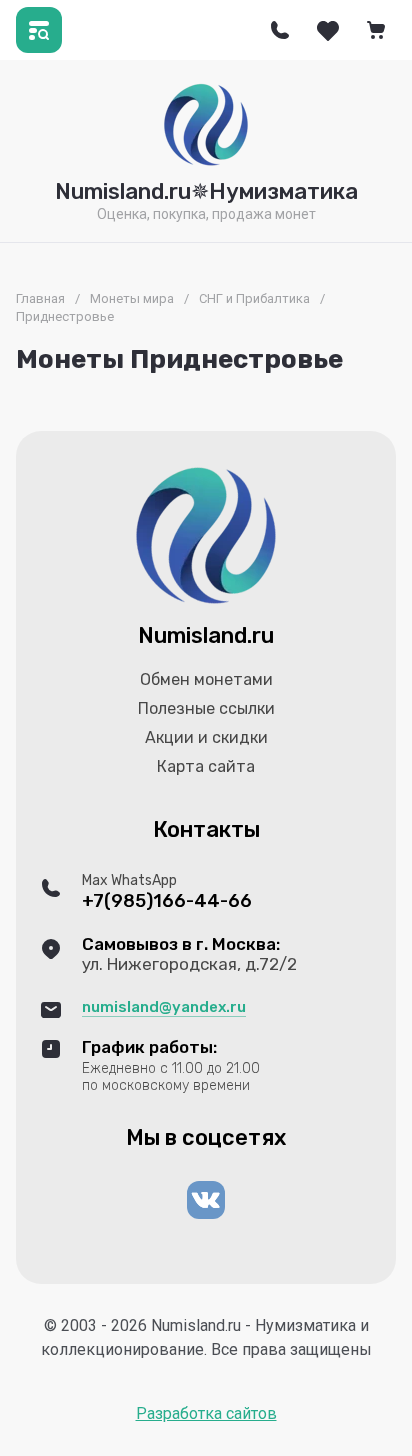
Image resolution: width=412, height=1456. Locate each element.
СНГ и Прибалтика (254, 298)
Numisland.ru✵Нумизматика (206, 191)
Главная (40, 298)
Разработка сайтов (206, 1413)
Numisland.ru (206, 635)
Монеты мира (132, 298)
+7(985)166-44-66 (167, 901)
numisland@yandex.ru (164, 1007)
